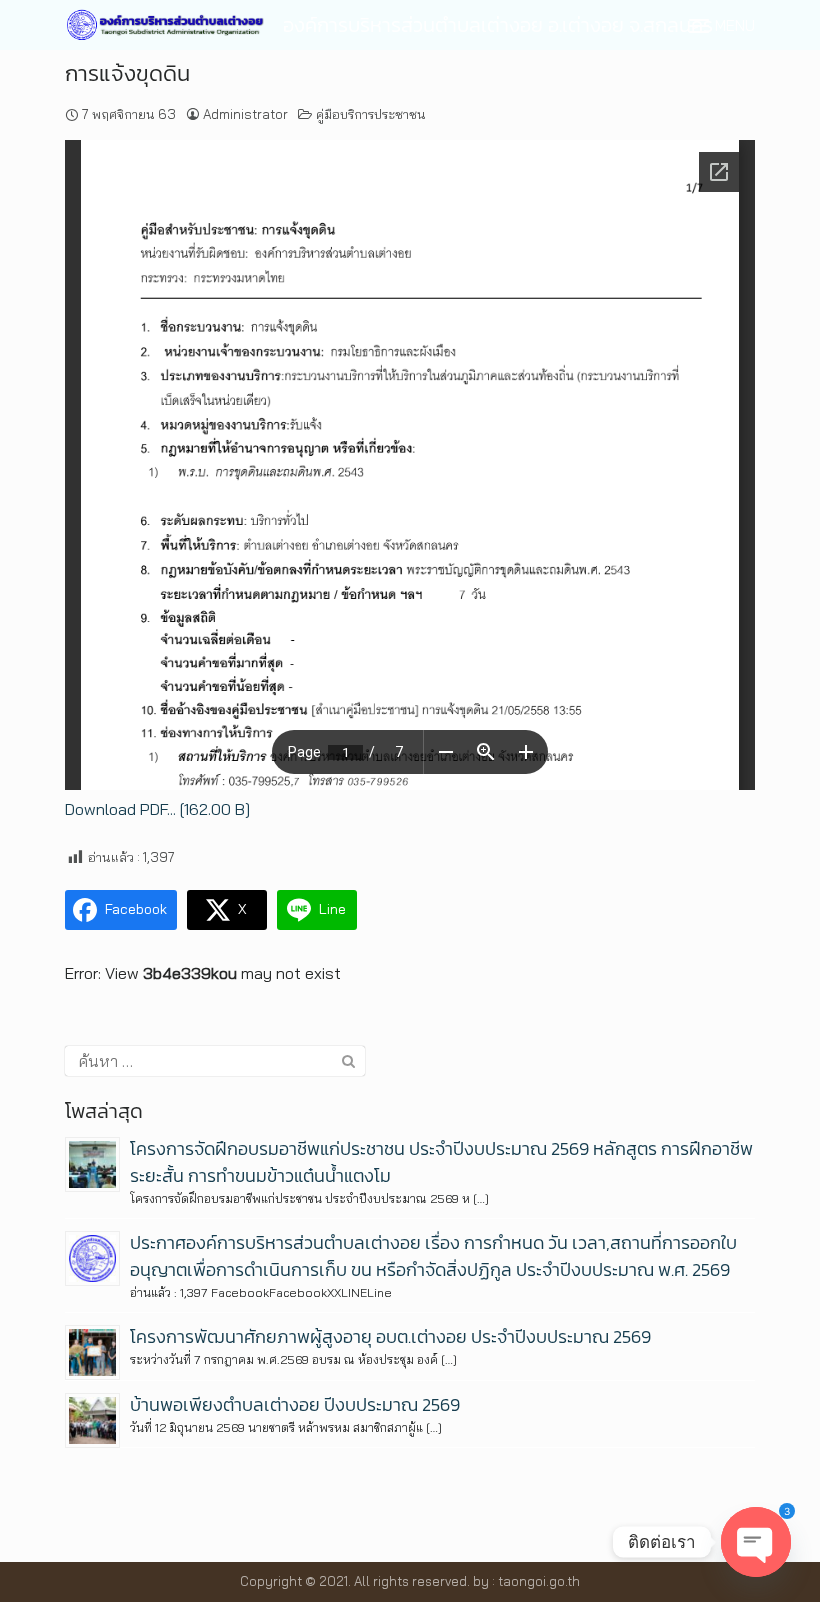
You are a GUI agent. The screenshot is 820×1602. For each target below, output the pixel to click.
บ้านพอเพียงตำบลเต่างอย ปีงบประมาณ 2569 (295, 1404)
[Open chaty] (756, 1542)
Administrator (245, 114)
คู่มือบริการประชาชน (371, 114)
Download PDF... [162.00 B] (157, 809)
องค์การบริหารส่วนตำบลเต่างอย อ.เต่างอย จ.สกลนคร (498, 25)
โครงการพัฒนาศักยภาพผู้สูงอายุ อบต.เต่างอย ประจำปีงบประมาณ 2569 (390, 1336)
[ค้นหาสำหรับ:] (215, 1061)
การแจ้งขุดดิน (127, 73)
